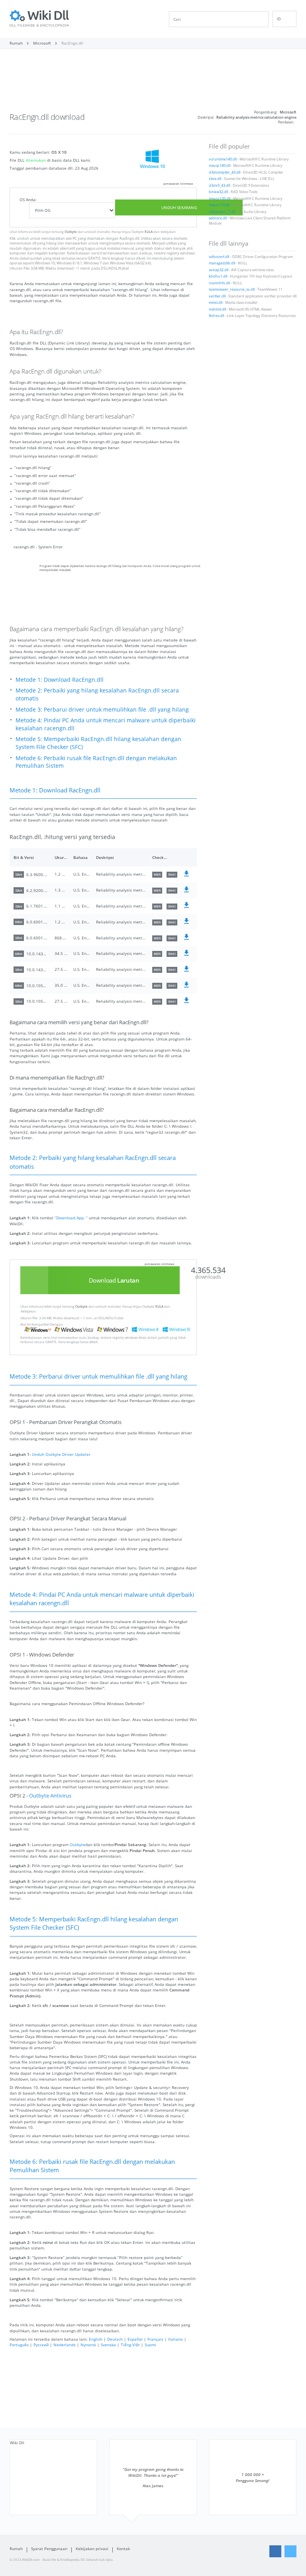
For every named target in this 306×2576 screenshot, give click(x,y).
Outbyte (71, 232)
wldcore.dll (218, 218)
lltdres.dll (216, 316)
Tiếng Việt (130, 2345)
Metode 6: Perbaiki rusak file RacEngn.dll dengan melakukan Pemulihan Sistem (96, 762)
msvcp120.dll (220, 199)
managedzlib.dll (222, 263)
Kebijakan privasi (92, 2549)
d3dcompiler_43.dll (225, 172)
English (96, 2339)
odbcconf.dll (219, 257)
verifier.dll (217, 296)
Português (19, 2345)
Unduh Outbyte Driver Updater (61, 1454)
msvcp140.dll (220, 166)
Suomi (150, 2345)
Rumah (16, 2549)
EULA (149, 232)
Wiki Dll (17, 2443)
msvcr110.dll (219, 205)
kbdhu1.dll (218, 276)
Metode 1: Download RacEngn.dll (60, 680)
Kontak (123, 2549)
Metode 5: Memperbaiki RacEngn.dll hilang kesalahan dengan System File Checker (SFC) (98, 743)
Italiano (176, 2339)
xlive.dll (215, 179)
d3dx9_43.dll (219, 186)
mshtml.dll (217, 309)
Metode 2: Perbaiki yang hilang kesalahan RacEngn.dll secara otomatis (97, 694)
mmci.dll (216, 303)
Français (155, 2339)
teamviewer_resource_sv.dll (232, 289)
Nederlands (65, 2345)
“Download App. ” (71, 1218)
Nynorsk (88, 2345)
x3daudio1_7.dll (222, 212)
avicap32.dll (219, 270)
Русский (41, 2345)
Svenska (108, 2345)
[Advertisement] (153, 83)
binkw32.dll (218, 192)
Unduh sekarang (179, 207)
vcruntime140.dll (223, 159)
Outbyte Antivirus (50, 1796)
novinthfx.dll (219, 283)
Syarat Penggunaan (49, 2549)
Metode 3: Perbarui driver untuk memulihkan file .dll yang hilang (102, 709)
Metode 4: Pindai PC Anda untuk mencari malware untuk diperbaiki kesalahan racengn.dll (106, 724)
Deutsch (115, 2339)
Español (135, 2339)
